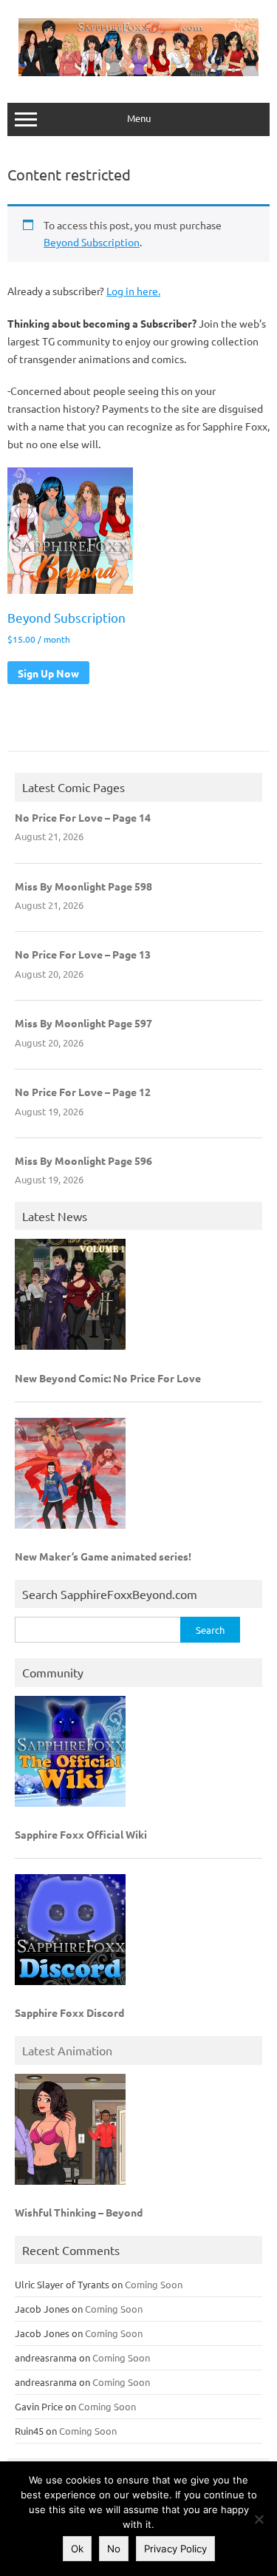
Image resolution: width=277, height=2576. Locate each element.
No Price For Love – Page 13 (83, 954)
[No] (259, 2519)
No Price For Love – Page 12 (83, 1092)
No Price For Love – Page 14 (83, 817)
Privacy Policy (175, 2549)
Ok (77, 2549)
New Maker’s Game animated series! (103, 1556)
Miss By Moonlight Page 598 (83, 886)
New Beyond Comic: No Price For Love (108, 1378)
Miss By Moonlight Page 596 (83, 1160)
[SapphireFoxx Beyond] (138, 72)
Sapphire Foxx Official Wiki (81, 1834)
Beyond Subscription (92, 242)
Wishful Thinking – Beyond (79, 2212)
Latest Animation (67, 2050)
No (114, 2549)
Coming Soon (154, 2284)
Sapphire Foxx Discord (69, 2012)
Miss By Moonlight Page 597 (83, 1023)
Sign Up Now (48, 673)
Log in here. (133, 291)
